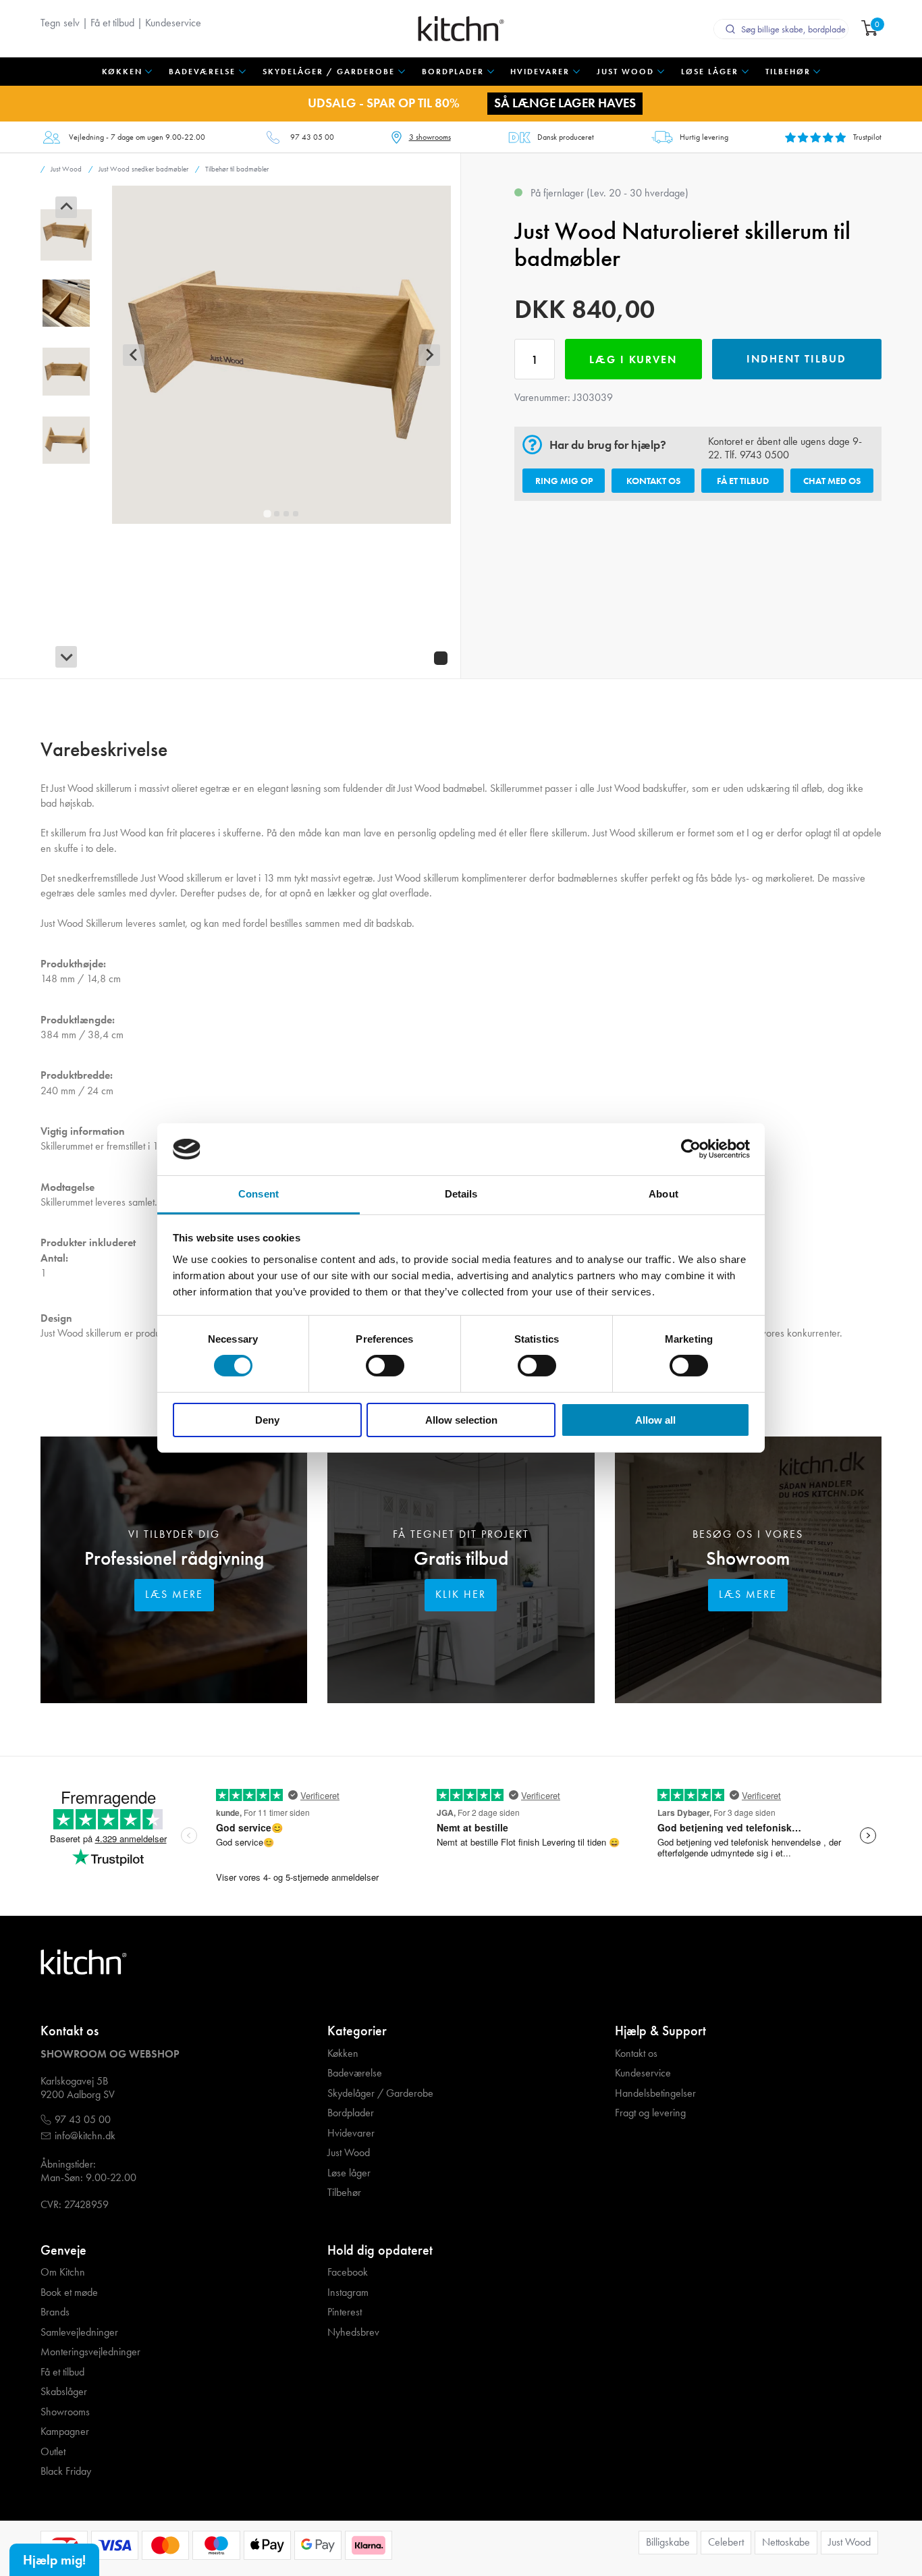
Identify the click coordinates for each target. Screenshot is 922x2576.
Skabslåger (64, 2392)
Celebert (726, 2542)
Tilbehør (344, 2193)
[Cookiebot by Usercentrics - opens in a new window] (691, 1149)
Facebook (348, 2272)
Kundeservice (173, 23)
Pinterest (345, 2312)
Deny (267, 1420)
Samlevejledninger (79, 2332)
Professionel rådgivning (174, 1558)
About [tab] (663, 1194)
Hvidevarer (351, 2133)
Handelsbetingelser (655, 2093)
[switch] (385, 1366)
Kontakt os (653, 481)
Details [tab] (461, 1194)
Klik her (461, 1594)
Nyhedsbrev (353, 2332)
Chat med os (832, 481)
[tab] (268, 514)
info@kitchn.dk (85, 2136)
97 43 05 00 (312, 137)
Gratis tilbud (461, 1558)
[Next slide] (66, 657)
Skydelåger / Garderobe (380, 2093)
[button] (66, 235)
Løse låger (349, 2173)
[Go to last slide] (66, 207)
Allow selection (461, 1420)
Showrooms (65, 2412)
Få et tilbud (112, 23)
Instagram (348, 2292)
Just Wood (349, 2153)
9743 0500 (764, 455)
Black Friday (66, 2471)
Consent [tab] (259, 1194)
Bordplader (351, 2113)
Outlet (53, 2452)
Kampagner (65, 2432)
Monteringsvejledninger (90, 2352)
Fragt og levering (650, 2113)
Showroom (748, 1558)
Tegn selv (60, 23)
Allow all (655, 1420)
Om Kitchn (63, 2272)
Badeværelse (355, 2073)
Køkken (343, 2054)
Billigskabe (668, 2542)
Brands (55, 2312)
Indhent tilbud (796, 359)
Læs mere (174, 1594)
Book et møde (69, 2292)
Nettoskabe (786, 2542)
